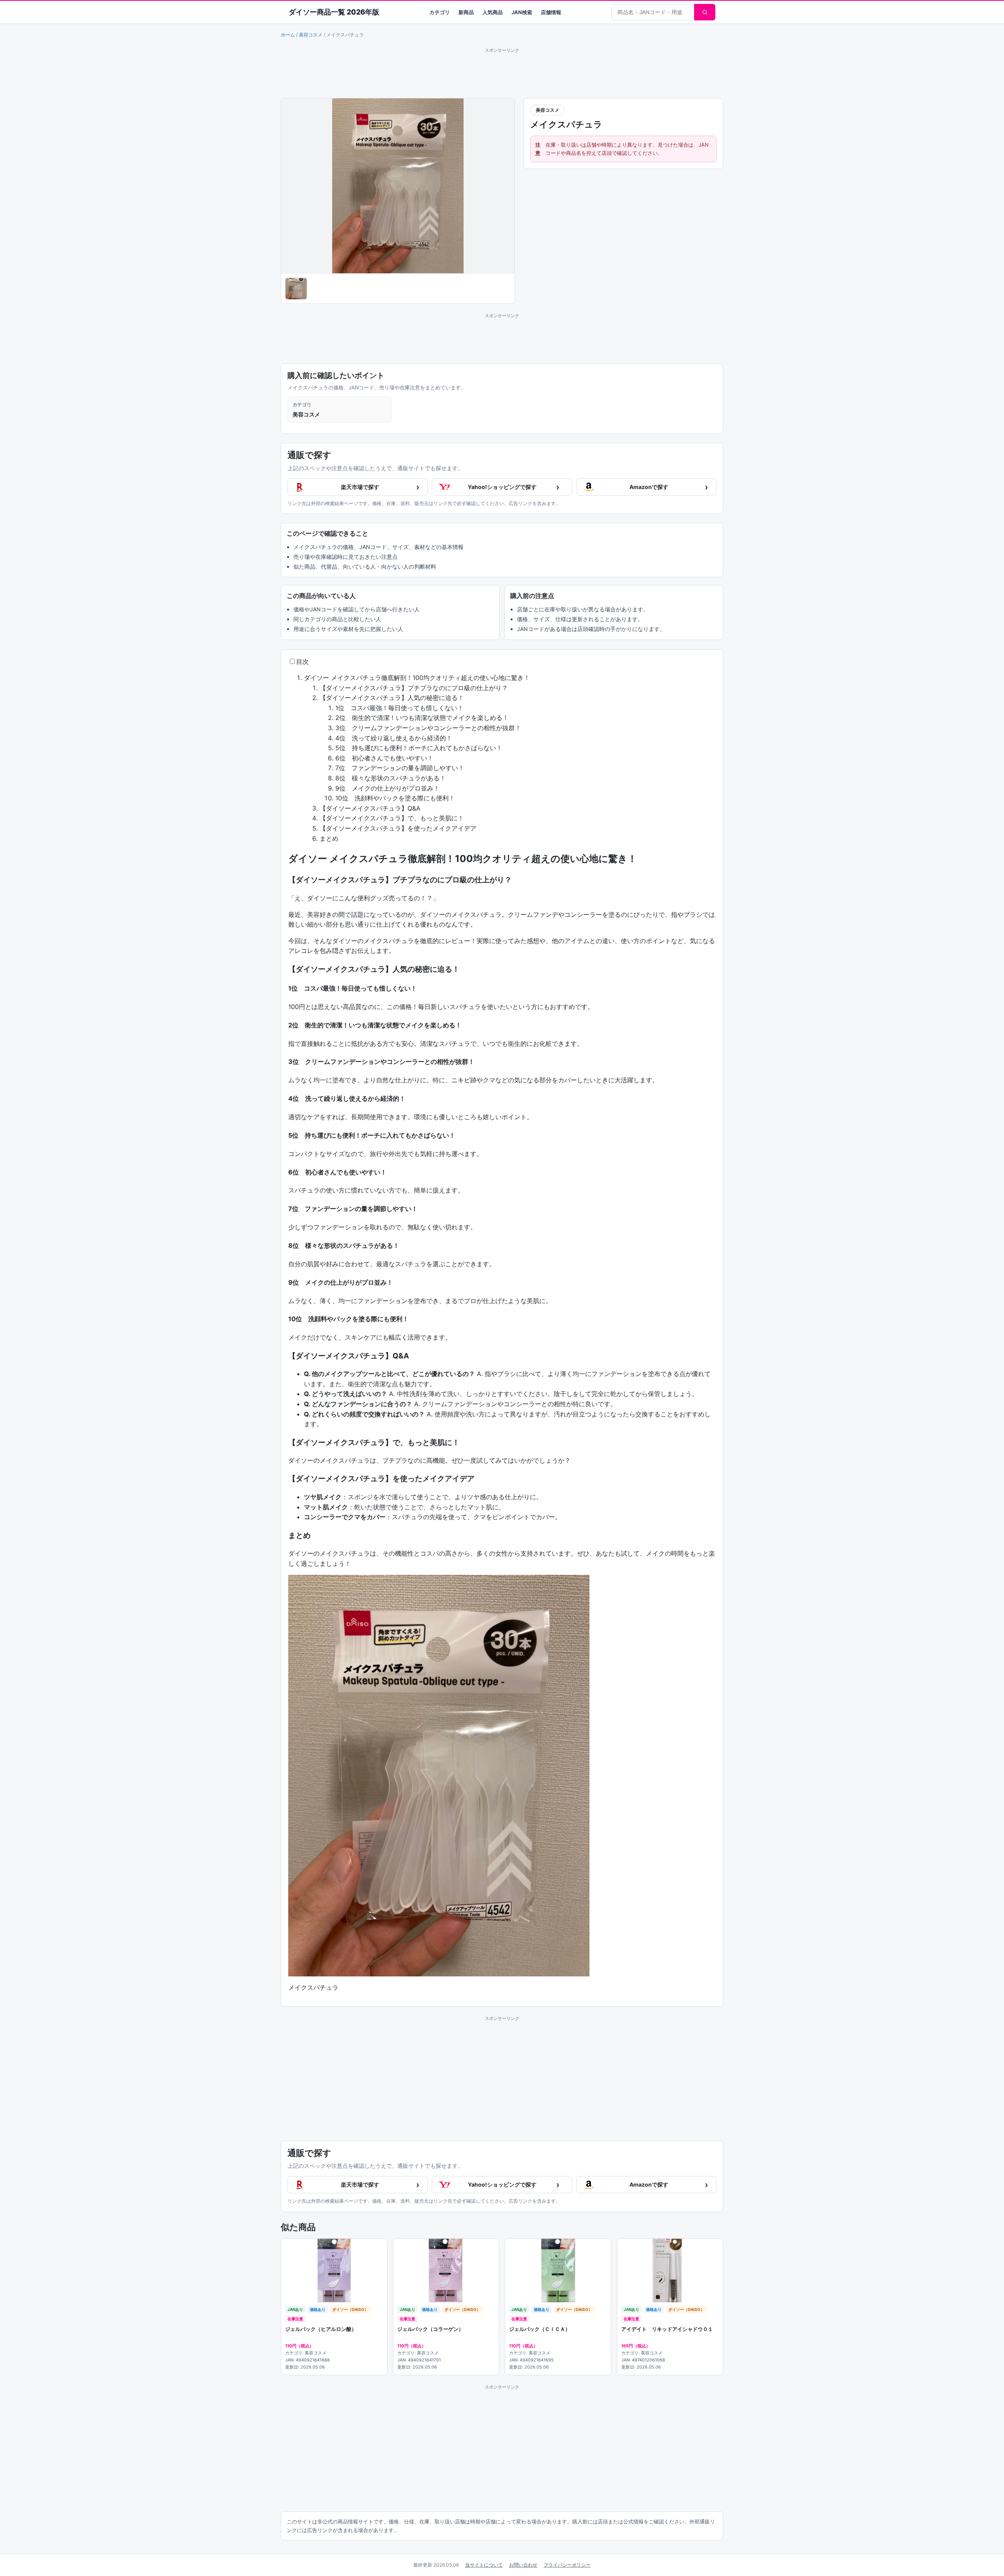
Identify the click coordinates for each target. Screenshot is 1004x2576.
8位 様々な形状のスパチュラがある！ (391, 778)
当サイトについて (484, 2565)
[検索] (705, 12)
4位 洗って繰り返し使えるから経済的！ (394, 738)
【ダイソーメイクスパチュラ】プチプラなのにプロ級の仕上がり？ (414, 688)
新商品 (466, 12)
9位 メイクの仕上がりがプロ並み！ (387, 788)
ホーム (288, 35)
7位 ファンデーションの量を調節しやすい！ (400, 768)
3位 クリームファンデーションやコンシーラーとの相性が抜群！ (428, 728)
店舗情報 (551, 12)
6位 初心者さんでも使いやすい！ (384, 758)
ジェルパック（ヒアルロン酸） (321, 2329)
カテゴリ (440, 12)
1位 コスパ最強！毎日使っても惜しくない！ (399, 708)
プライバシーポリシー (567, 2565)
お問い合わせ (523, 2565)
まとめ (329, 838)
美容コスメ (311, 35)
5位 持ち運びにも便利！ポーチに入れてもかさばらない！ (419, 748)
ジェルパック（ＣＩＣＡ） (540, 2329)
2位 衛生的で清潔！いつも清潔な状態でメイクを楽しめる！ (422, 718)
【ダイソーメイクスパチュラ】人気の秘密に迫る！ (392, 698)
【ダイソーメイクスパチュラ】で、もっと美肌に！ (392, 818)
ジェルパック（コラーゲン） (430, 2329)
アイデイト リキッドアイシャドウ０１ (667, 2329)
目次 (302, 662)
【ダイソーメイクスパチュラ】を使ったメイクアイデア (398, 828)
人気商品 (493, 12)
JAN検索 (522, 12)
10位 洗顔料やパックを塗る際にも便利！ (395, 798)
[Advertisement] (502, 72)
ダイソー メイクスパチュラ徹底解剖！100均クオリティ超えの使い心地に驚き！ (417, 678)
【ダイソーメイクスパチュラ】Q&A (370, 808)
